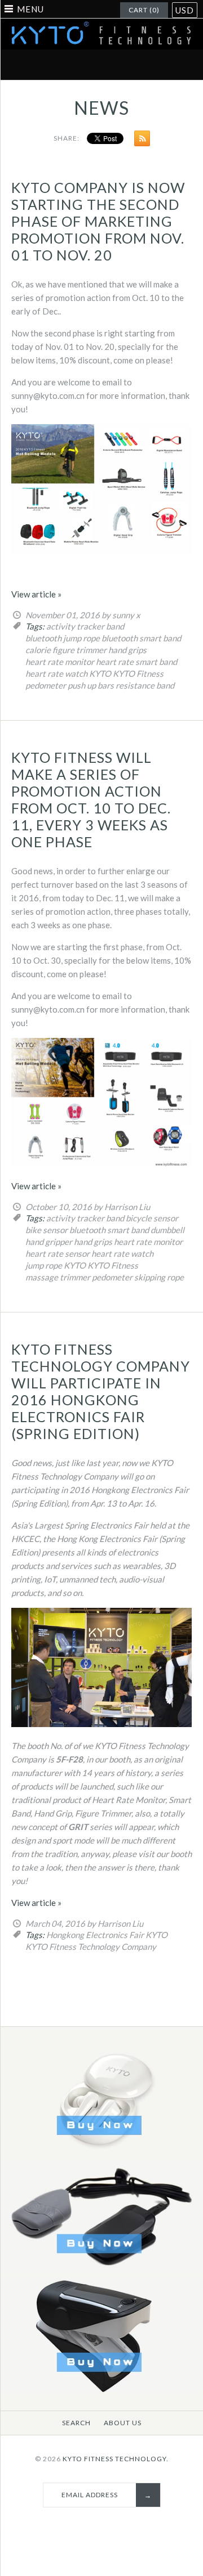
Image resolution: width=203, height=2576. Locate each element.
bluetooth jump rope (63, 638)
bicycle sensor (152, 1218)
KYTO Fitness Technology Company (91, 1946)
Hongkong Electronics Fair (95, 1935)
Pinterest (89, 65)
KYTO (100, 673)
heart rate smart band (136, 662)
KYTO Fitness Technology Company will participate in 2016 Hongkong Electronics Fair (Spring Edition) (101, 1391)
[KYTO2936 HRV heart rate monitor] (101, 2390)
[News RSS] (139, 141)
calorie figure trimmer (66, 650)
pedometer (46, 685)
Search (76, 2423)
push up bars (91, 685)
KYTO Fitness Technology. (116, 2459)
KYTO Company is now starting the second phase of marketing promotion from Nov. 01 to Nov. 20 (98, 221)
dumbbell (167, 1230)
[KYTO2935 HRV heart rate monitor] (101, 2271)
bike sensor (47, 1230)
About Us (123, 2423)
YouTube (168, 65)
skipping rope (159, 1277)
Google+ (115, 65)
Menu (30, 9)
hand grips (127, 650)
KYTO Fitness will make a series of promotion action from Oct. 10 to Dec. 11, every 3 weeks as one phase (91, 799)
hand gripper (49, 1242)
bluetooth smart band (141, 638)
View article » (36, 594)
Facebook (36, 65)
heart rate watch (56, 673)
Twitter (62, 65)
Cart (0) (144, 10)
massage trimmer (58, 1277)
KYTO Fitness (138, 673)
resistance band (145, 685)
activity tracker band (85, 626)
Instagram (142, 65)
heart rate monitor (60, 662)
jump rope (44, 1265)
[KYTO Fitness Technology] (101, 25)
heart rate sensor (58, 1253)
